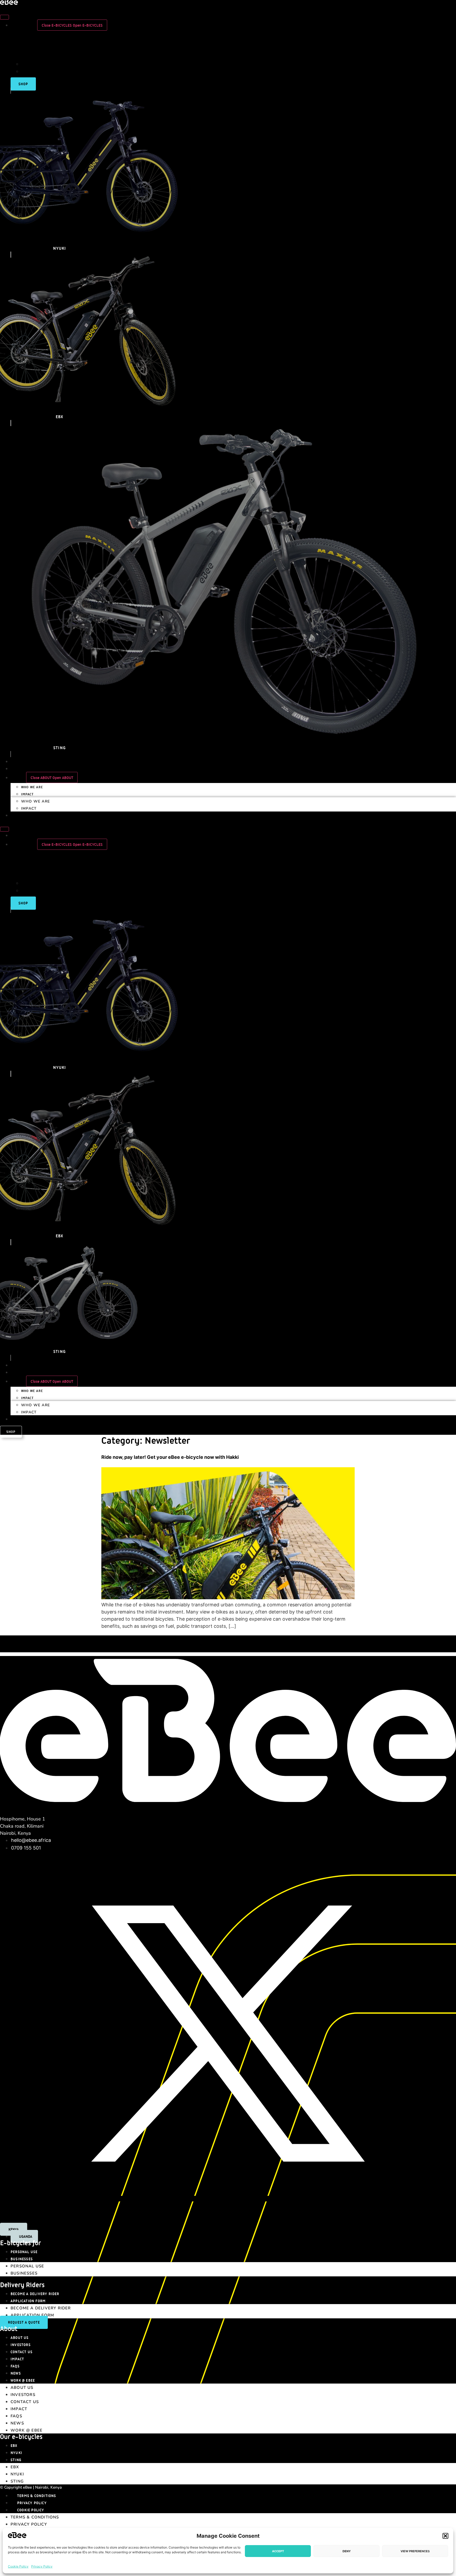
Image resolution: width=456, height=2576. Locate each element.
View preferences (415, 2551)
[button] (445, 2536)
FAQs (15, 2366)
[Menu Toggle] (4, 17)
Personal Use (24, 2252)
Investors (21, 2345)
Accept (278, 2551)
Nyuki (16, 2453)
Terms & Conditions (37, 2496)
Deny (347, 2551)
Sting (16, 2460)
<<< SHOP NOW (13, 1639)
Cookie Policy (18, 2566)
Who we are (32, 787)
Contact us (22, 2352)
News (16, 2373)
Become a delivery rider (35, 2294)
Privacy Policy (42, 2566)
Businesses (22, 2259)
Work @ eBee (23, 2380)
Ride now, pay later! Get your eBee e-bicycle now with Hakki (170, 1457)
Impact (27, 794)
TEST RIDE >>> (443, 1649)
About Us (20, 2337)
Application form (28, 2301)
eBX (14, 2445)
